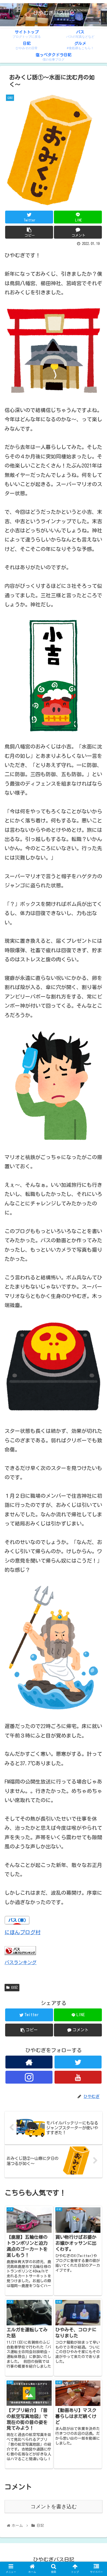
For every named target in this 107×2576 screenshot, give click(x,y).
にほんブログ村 (23, 1932)
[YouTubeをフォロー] (78, 2077)
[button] (96, 1291)
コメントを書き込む (54, 2507)
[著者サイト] (29, 2062)
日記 (14, 1987)
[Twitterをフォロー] (78, 2062)
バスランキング (21, 1962)
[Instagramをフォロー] (29, 2077)
